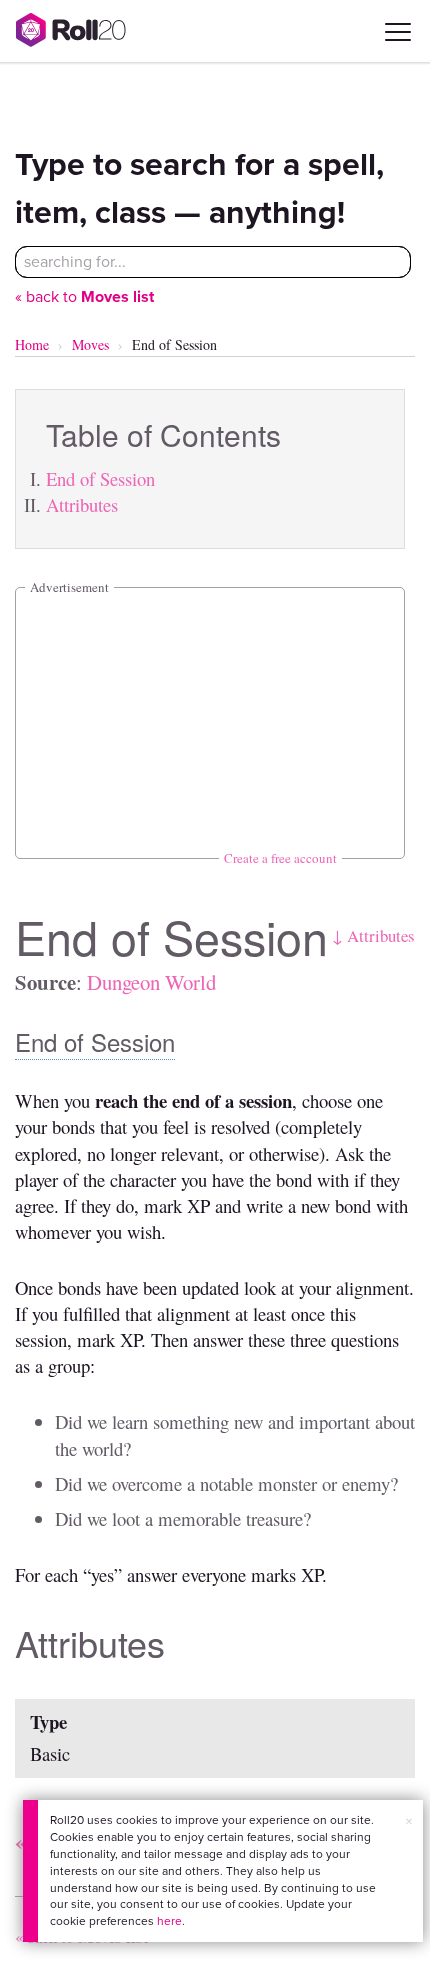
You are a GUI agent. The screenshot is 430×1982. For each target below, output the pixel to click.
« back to (84, 296)
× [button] (409, 1821)
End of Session (100, 478)
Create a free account (280, 858)
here (169, 1921)
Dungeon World (151, 982)
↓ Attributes (373, 935)
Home (32, 344)
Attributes (82, 504)
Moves (90, 344)
